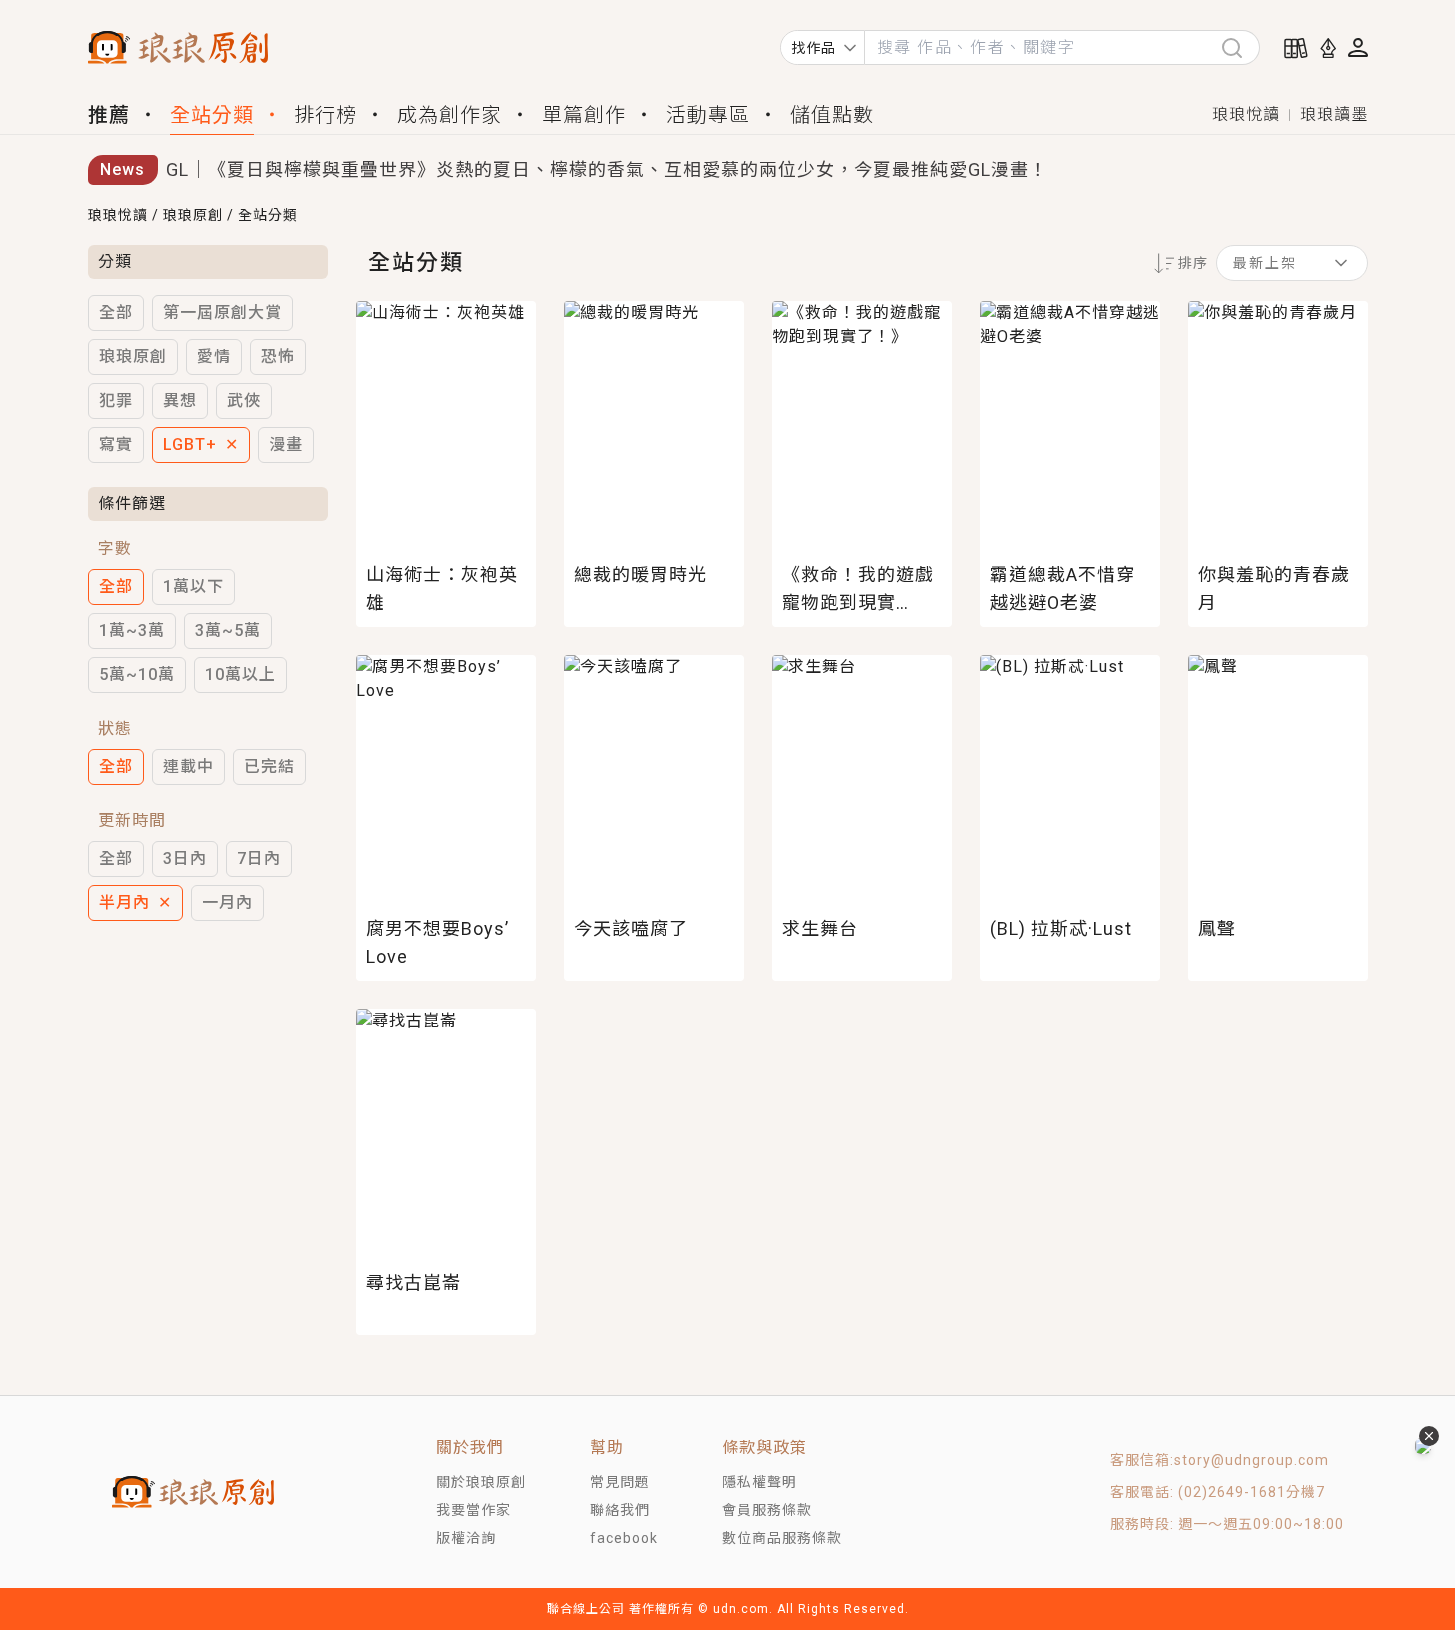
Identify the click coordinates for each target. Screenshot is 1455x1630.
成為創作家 (449, 115)
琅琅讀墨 (1334, 114)
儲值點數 (832, 115)
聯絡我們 (620, 1510)
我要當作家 (473, 1510)
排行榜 (325, 115)
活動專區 (708, 115)
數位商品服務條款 (782, 1538)
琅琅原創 (193, 215)
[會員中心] (1358, 47)
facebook (624, 1538)
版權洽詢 (466, 1538)
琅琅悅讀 (1246, 114)
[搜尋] (1240, 47)
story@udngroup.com (1251, 1460)
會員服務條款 (767, 1510)
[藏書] (1296, 48)
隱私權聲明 (759, 1482)
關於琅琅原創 (481, 1482)
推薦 (109, 115)
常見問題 (620, 1482)
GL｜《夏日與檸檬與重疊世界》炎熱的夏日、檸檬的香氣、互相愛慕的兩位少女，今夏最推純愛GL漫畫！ (607, 169)
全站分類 (212, 115)
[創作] (1328, 48)
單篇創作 (584, 115)
